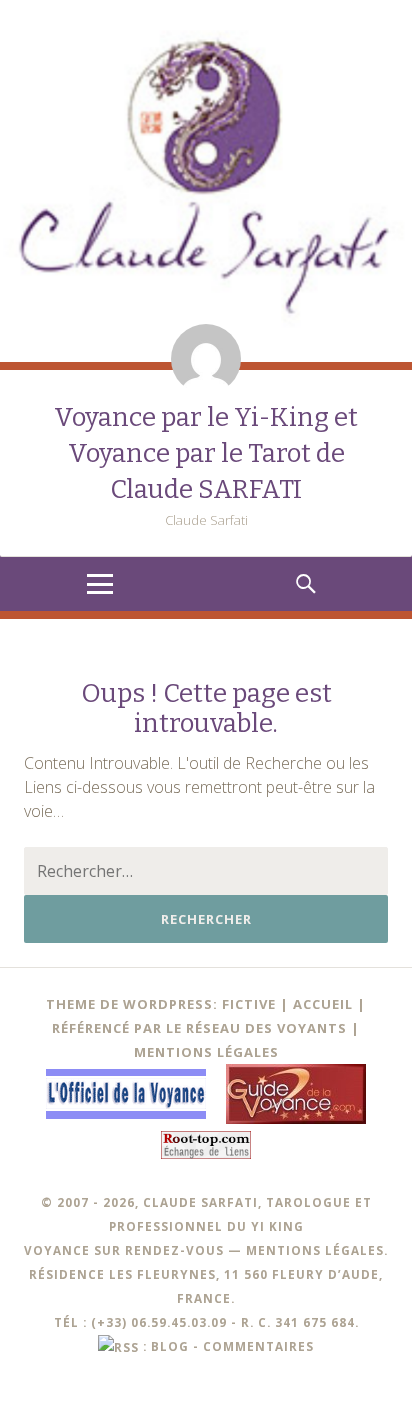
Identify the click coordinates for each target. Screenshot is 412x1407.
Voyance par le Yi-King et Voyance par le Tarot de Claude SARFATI (206, 453)
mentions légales (315, 1250)
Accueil (323, 1004)
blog (170, 1346)
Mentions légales (206, 1052)
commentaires (258, 1346)
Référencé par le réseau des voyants (199, 1028)
